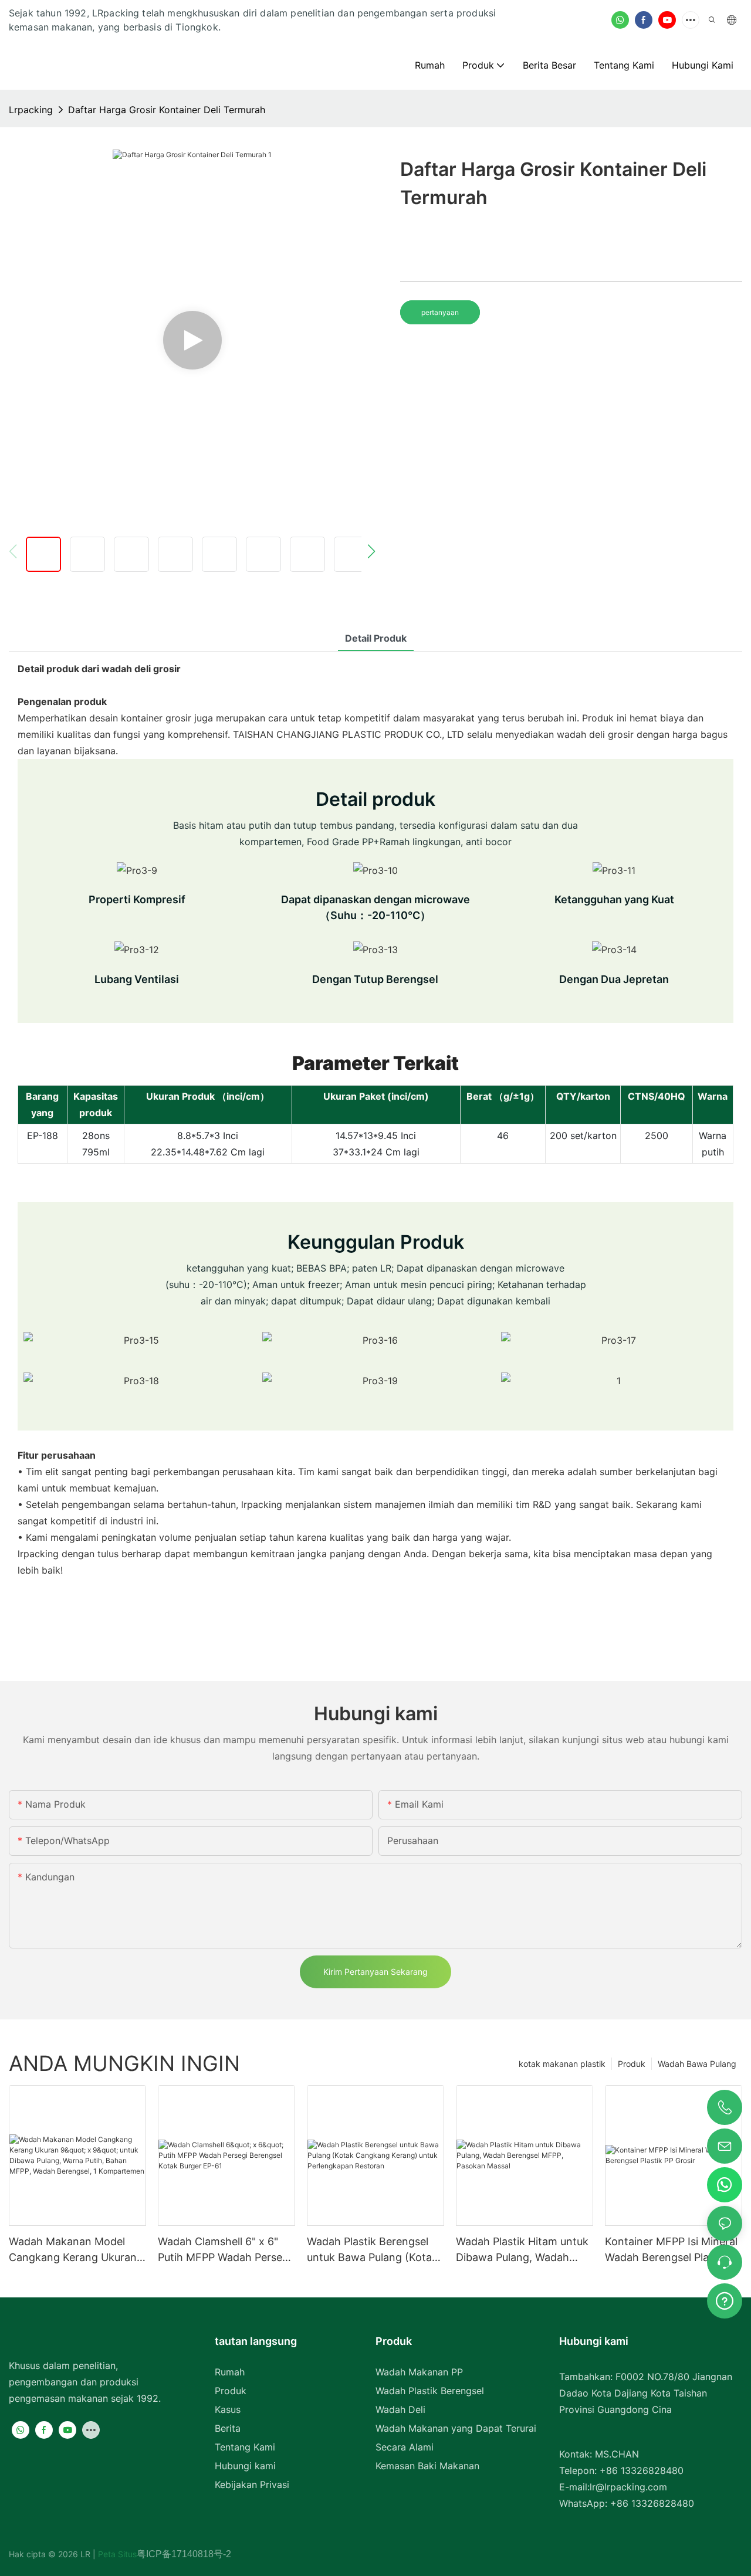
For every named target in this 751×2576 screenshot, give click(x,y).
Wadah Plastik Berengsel (430, 2391)
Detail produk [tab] (376, 638)
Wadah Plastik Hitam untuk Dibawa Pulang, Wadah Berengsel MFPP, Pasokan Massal (522, 2250)
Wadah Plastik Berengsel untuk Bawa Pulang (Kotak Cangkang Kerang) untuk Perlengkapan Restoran (372, 2250)
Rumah (230, 2372)
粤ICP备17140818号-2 (184, 2554)
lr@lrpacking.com (628, 2487)
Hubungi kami (245, 2466)
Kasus (228, 2409)
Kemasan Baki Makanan (427, 2466)
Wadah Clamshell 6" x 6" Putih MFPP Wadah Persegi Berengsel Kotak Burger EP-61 (224, 2250)
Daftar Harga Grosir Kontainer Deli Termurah (167, 110)
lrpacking (31, 110)
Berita (228, 2428)
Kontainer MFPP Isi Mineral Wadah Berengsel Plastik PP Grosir (671, 2250)
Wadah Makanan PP (419, 2372)
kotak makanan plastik (562, 2064)
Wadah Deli (400, 2409)
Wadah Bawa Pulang (697, 2064)
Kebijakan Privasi (252, 2485)
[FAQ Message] (725, 2299)
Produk (632, 2064)
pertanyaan (440, 312)
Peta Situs (116, 2554)
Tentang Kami (245, 2447)
